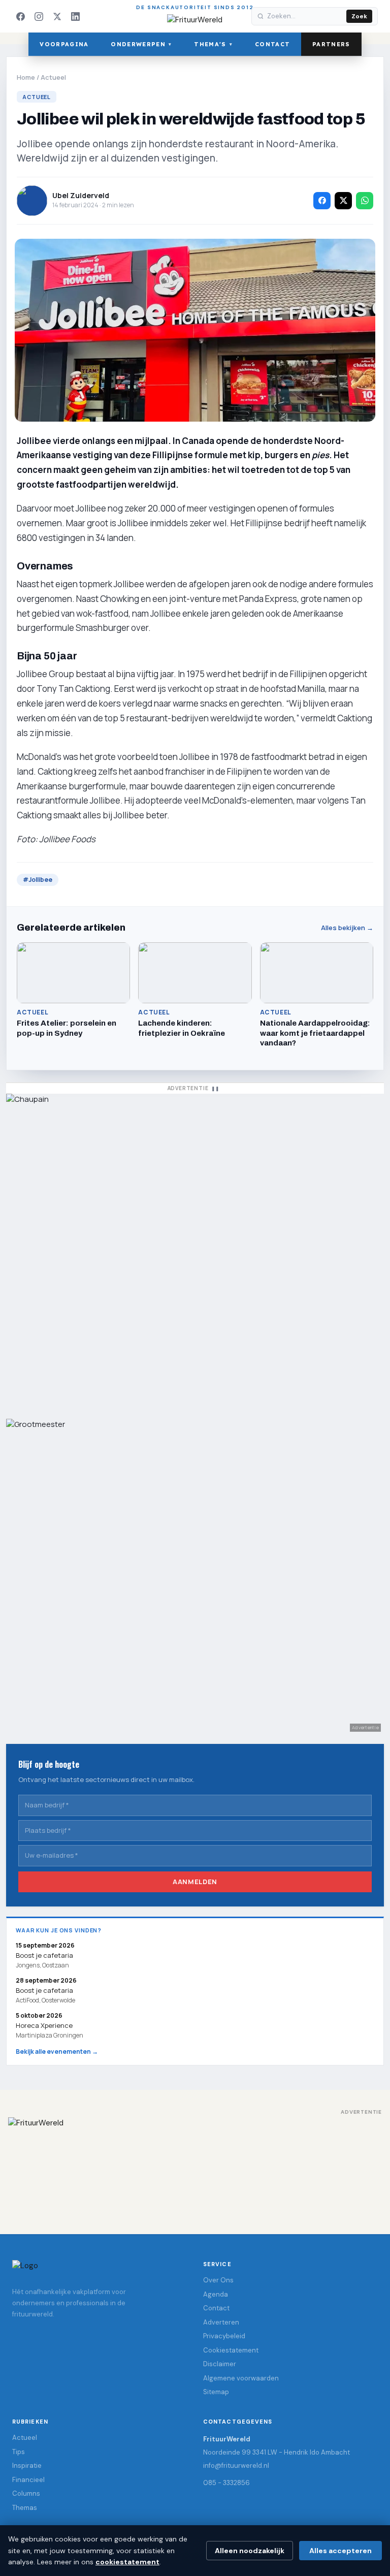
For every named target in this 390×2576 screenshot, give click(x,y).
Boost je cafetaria (44, 1990)
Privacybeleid (224, 2336)
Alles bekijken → (347, 928)
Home (26, 77)
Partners (331, 44)
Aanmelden (195, 1882)
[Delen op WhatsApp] (365, 201)
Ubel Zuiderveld (81, 195)
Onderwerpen (141, 44)
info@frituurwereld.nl (236, 2466)
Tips (19, 2452)
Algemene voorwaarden (241, 2378)
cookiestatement (127, 2562)
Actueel (53, 77)
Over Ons (218, 2280)
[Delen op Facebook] (322, 201)
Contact (272, 44)
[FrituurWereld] (195, 2166)
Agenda (216, 2294)
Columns (26, 2493)
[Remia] (195, 1251)
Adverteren (221, 2322)
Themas (25, 2508)
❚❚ (215, 1088)
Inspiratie (27, 2466)
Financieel (28, 2480)
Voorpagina (64, 44)
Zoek (359, 16)
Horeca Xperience (44, 2025)
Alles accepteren (340, 2551)
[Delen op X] (343, 201)
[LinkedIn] (75, 16)
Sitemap (216, 2392)
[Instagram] (39, 16)
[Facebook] (20, 16)
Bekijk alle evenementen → (57, 2052)
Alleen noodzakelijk (250, 2551)
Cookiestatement (231, 2350)
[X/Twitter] (57, 16)
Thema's (213, 44)
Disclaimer (220, 2364)
